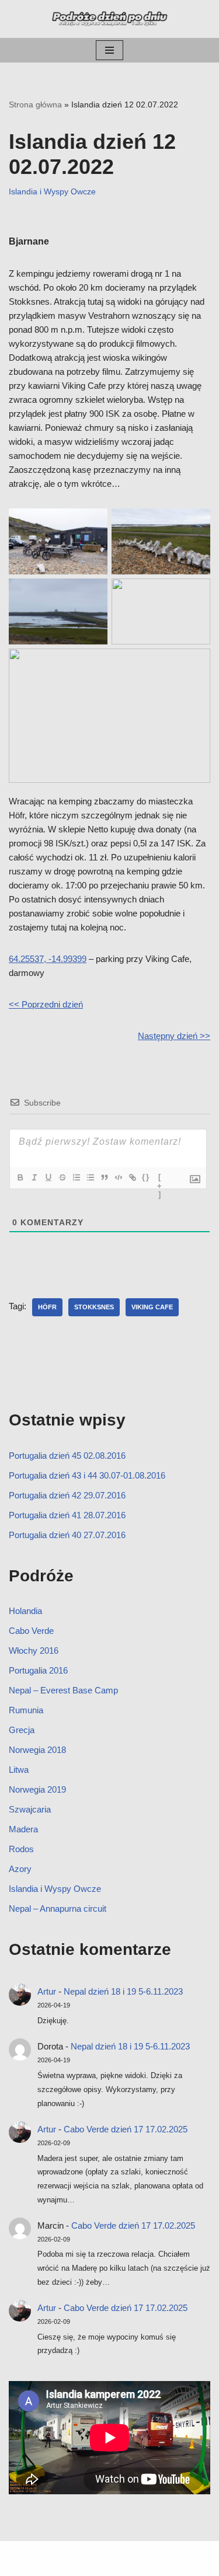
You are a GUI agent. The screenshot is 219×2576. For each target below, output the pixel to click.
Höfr (47, 1307)
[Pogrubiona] (20, 1177)
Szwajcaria (30, 1809)
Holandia (25, 1611)
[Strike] (62, 1177)
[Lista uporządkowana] (76, 1177)
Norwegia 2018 (37, 1750)
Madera (23, 1829)
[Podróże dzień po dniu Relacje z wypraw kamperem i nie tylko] (110, 19)
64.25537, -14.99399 (48, 959)
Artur (47, 1991)
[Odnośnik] (132, 1177)
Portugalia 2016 (38, 1670)
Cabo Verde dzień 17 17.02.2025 (126, 2129)
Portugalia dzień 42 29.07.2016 (67, 1495)
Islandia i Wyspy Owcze (52, 192)
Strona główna (35, 104)
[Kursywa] (34, 1177)
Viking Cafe (152, 1307)
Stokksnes (94, 1307)
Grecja (22, 1730)
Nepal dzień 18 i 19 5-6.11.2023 (123, 1991)
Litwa (19, 1770)
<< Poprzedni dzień (46, 1004)
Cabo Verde (31, 1631)
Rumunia (26, 1710)
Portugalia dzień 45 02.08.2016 (67, 1456)
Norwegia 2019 (37, 1789)
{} (146, 1177)
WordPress (147, 2564)
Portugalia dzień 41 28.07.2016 (67, 1515)
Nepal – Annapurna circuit (58, 1909)
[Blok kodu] (118, 1177)
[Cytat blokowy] (104, 1177)
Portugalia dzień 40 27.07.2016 (67, 1535)
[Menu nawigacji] (109, 50)
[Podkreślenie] (48, 1177)
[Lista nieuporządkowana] (90, 1177)
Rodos (21, 1849)
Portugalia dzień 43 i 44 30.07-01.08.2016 (87, 1475)
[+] (160, 1179)
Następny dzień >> (174, 1036)
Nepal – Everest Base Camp (63, 1690)
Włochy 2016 (34, 1650)
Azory (20, 1869)
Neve (60, 2564)
